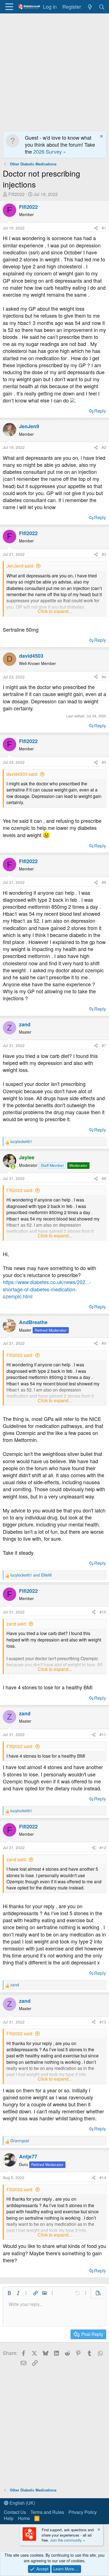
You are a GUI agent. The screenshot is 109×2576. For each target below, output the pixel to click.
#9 (104, 1343)
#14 (103, 2177)
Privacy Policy (83, 2512)
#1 (104, 228)
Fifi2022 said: (20, 1190)
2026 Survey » (50, 151)
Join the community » (67, 2540)
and (31, 1575)
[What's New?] (90, 7)
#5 (104, 762)
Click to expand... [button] (55, 611)
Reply (100, 411)
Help (9, 2518)
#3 (104, 554)
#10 (103, 1612)
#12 (103, 1847)
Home (24, 2518)
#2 (104, 447)
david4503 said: (22, 774)
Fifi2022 (16, 194)
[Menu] (9, 7)
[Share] (96, 228)
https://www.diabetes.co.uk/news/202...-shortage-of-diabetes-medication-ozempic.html (47, 1289)
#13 (103, 2022)
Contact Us (15, 2512)
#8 (104, 1178)
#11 (103, 1734)
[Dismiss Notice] (101, 137)
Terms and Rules (47, 2512)
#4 (104, 677)
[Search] (102, 7)
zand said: (17, 1624)
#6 (104, 882)
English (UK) (22, 2503)
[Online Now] (13, 1167)
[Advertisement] (54, 71)
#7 (104, 1045)
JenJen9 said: (20, 566)
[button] (9, 2293)
